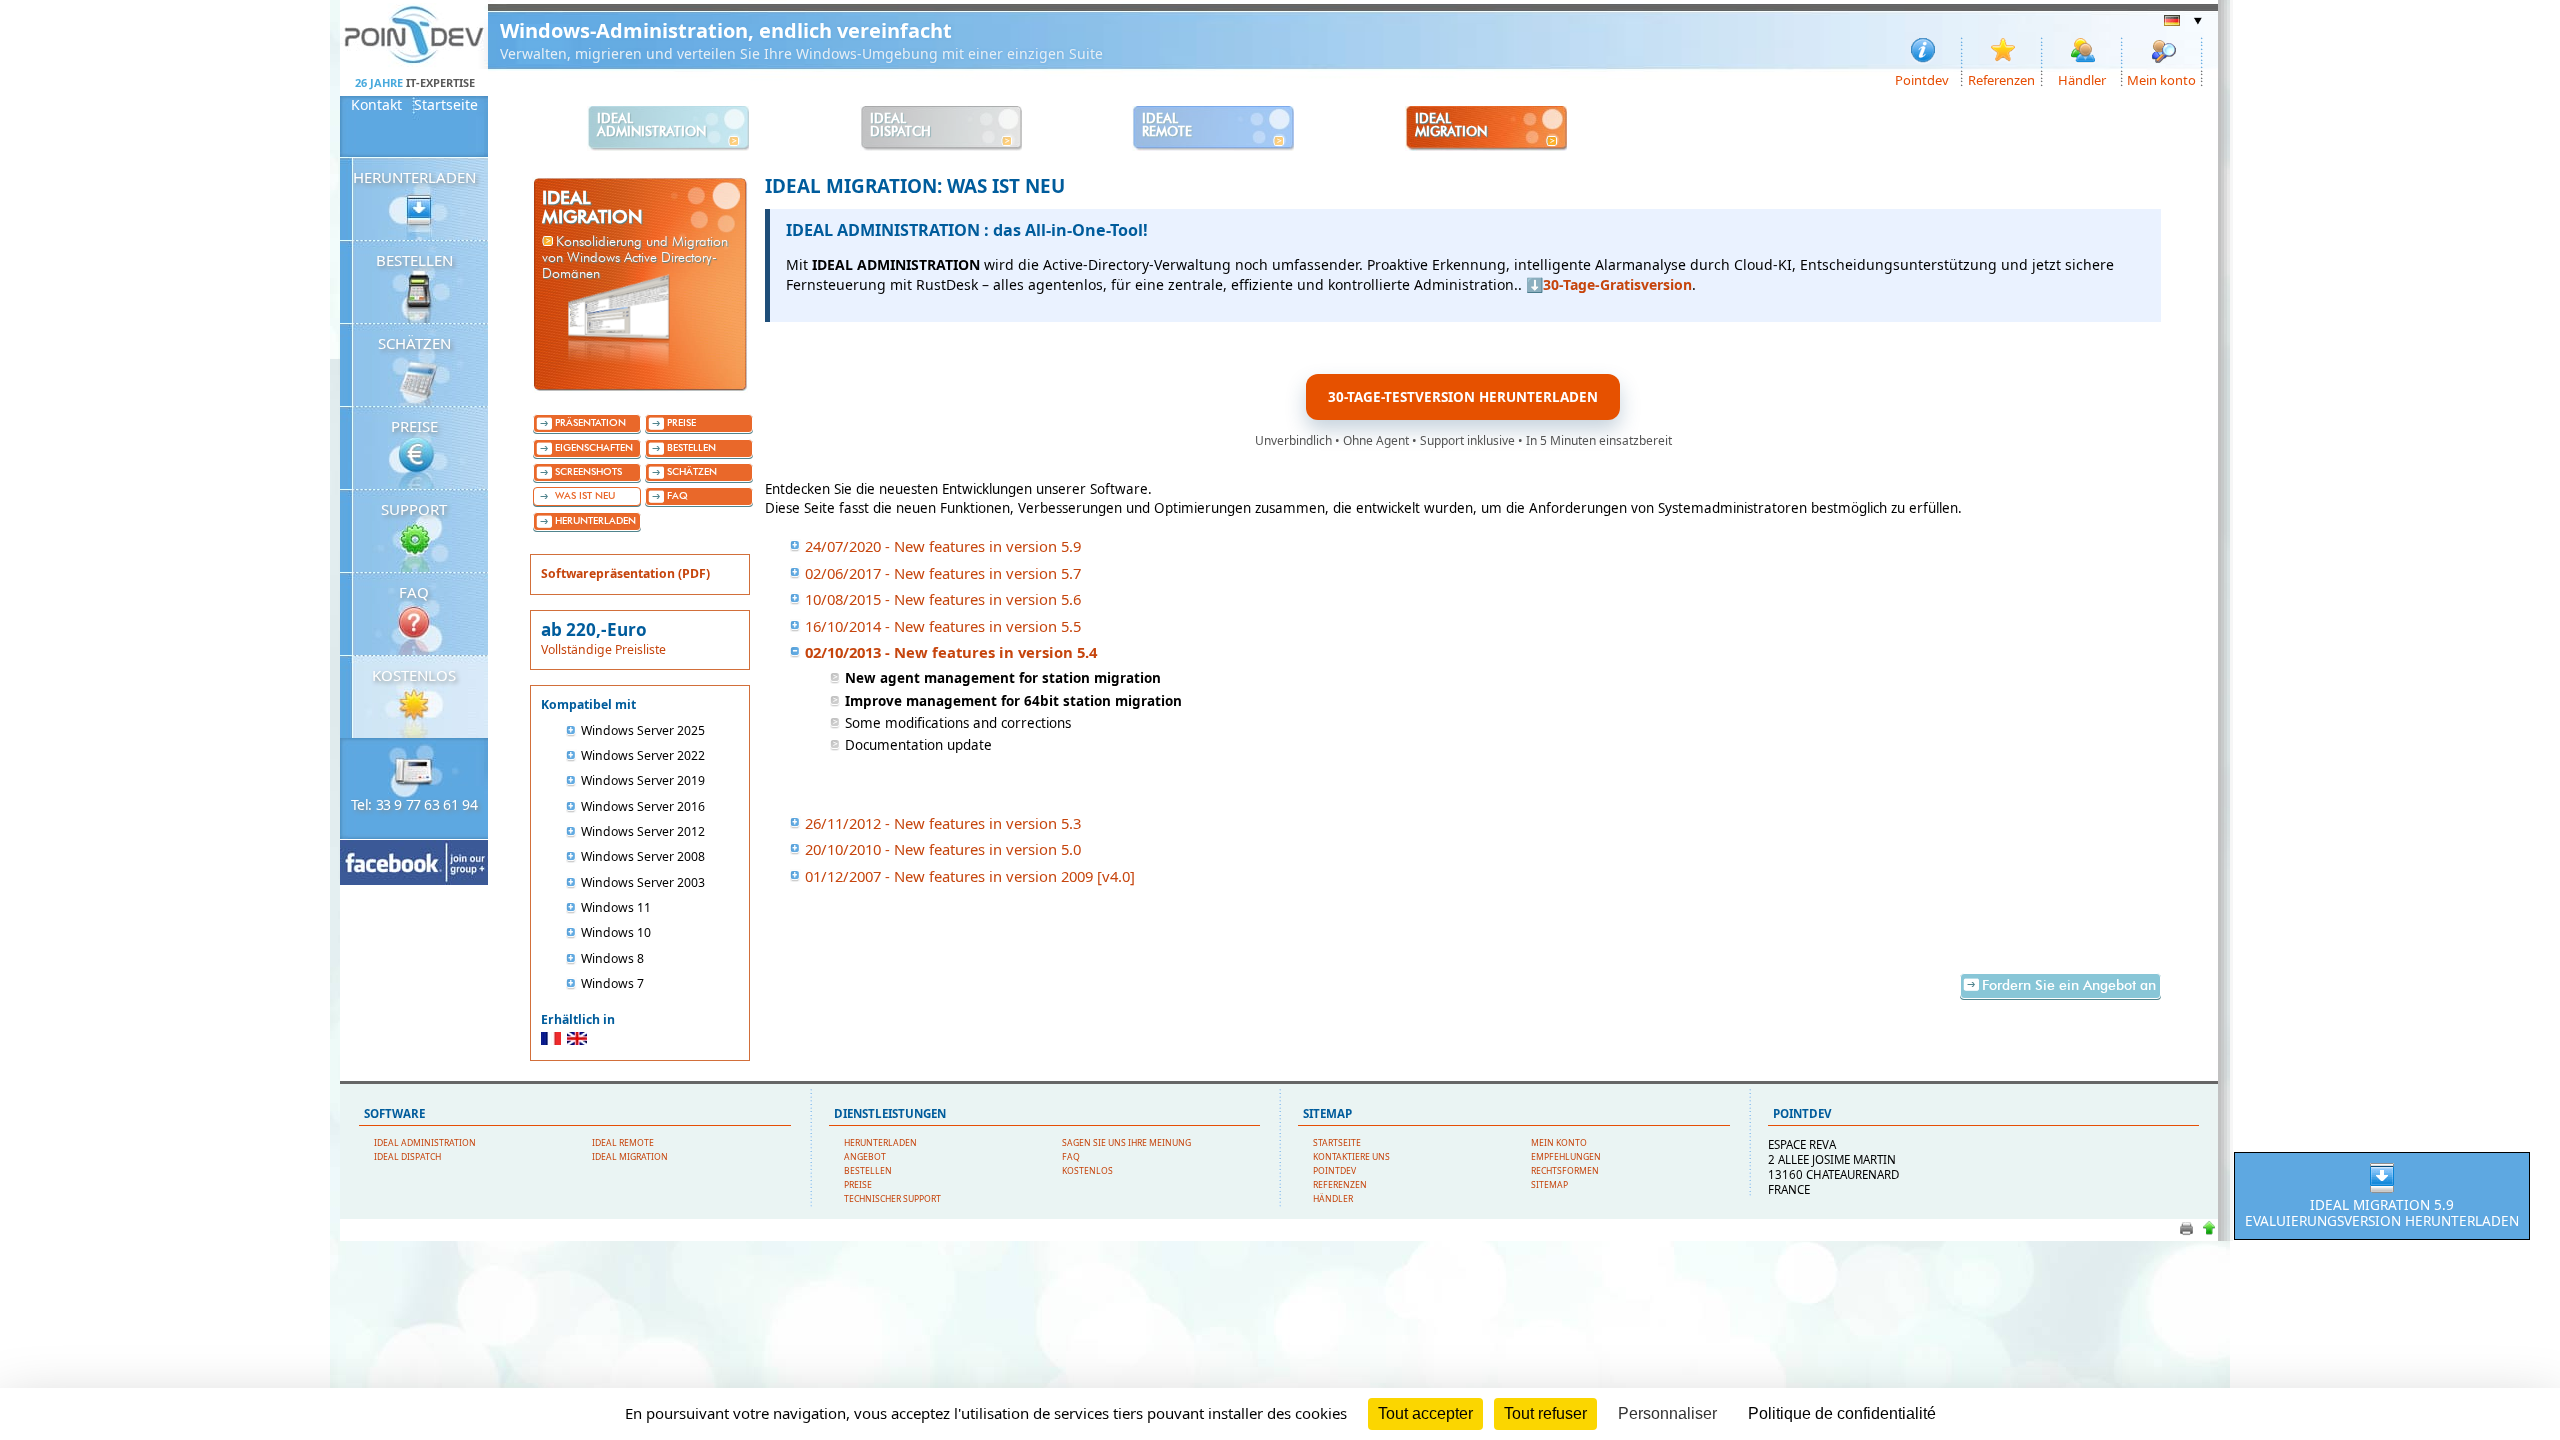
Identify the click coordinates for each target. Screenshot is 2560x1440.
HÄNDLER (1333, 1199)
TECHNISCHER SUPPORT (892, 1199)
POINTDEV (1334, 1171)
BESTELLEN (414, 260)
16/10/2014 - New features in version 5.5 (943, 626)
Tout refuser (1545, 1413)
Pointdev (1922, 79)
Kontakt (376, 105)
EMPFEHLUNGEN (1566, 1157)
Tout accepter (1425, 1413)
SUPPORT (414, 509)
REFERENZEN (1340, 1185)
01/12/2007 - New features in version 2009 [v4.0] (970, 876)
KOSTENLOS (414, 675)
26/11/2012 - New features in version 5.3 (943, 823)
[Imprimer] (2186, 1233)
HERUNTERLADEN (414, 177)
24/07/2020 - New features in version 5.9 (943, 546)
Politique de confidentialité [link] (1842, 1413)
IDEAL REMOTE (623, 1143)
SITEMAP (1549, 1185)
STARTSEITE (1337, 1143)
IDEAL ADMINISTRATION (425, 1143)
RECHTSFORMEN (1565, 1171)
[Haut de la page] (2208, 1233)
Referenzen (2001, 79)
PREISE (414, 426)
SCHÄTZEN (414, 343)
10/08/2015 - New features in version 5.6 (943, 599)
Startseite (446, 105)
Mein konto (2161, 79)
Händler (2082, 79)
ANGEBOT (865, 1157)
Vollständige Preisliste (603, 649)
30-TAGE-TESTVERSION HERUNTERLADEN (1463, 397)
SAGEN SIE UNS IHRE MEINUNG (1126, 1143)
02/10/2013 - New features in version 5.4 (951, 652)
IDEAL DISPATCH (407, 1157)
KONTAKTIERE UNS (1351, 1157)
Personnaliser (1667, 1413)
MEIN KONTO (1559, 1143)
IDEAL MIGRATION (630, 1157)
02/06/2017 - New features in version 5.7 (943, 573)
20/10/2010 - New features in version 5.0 (943, 849)
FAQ (414, 592)
